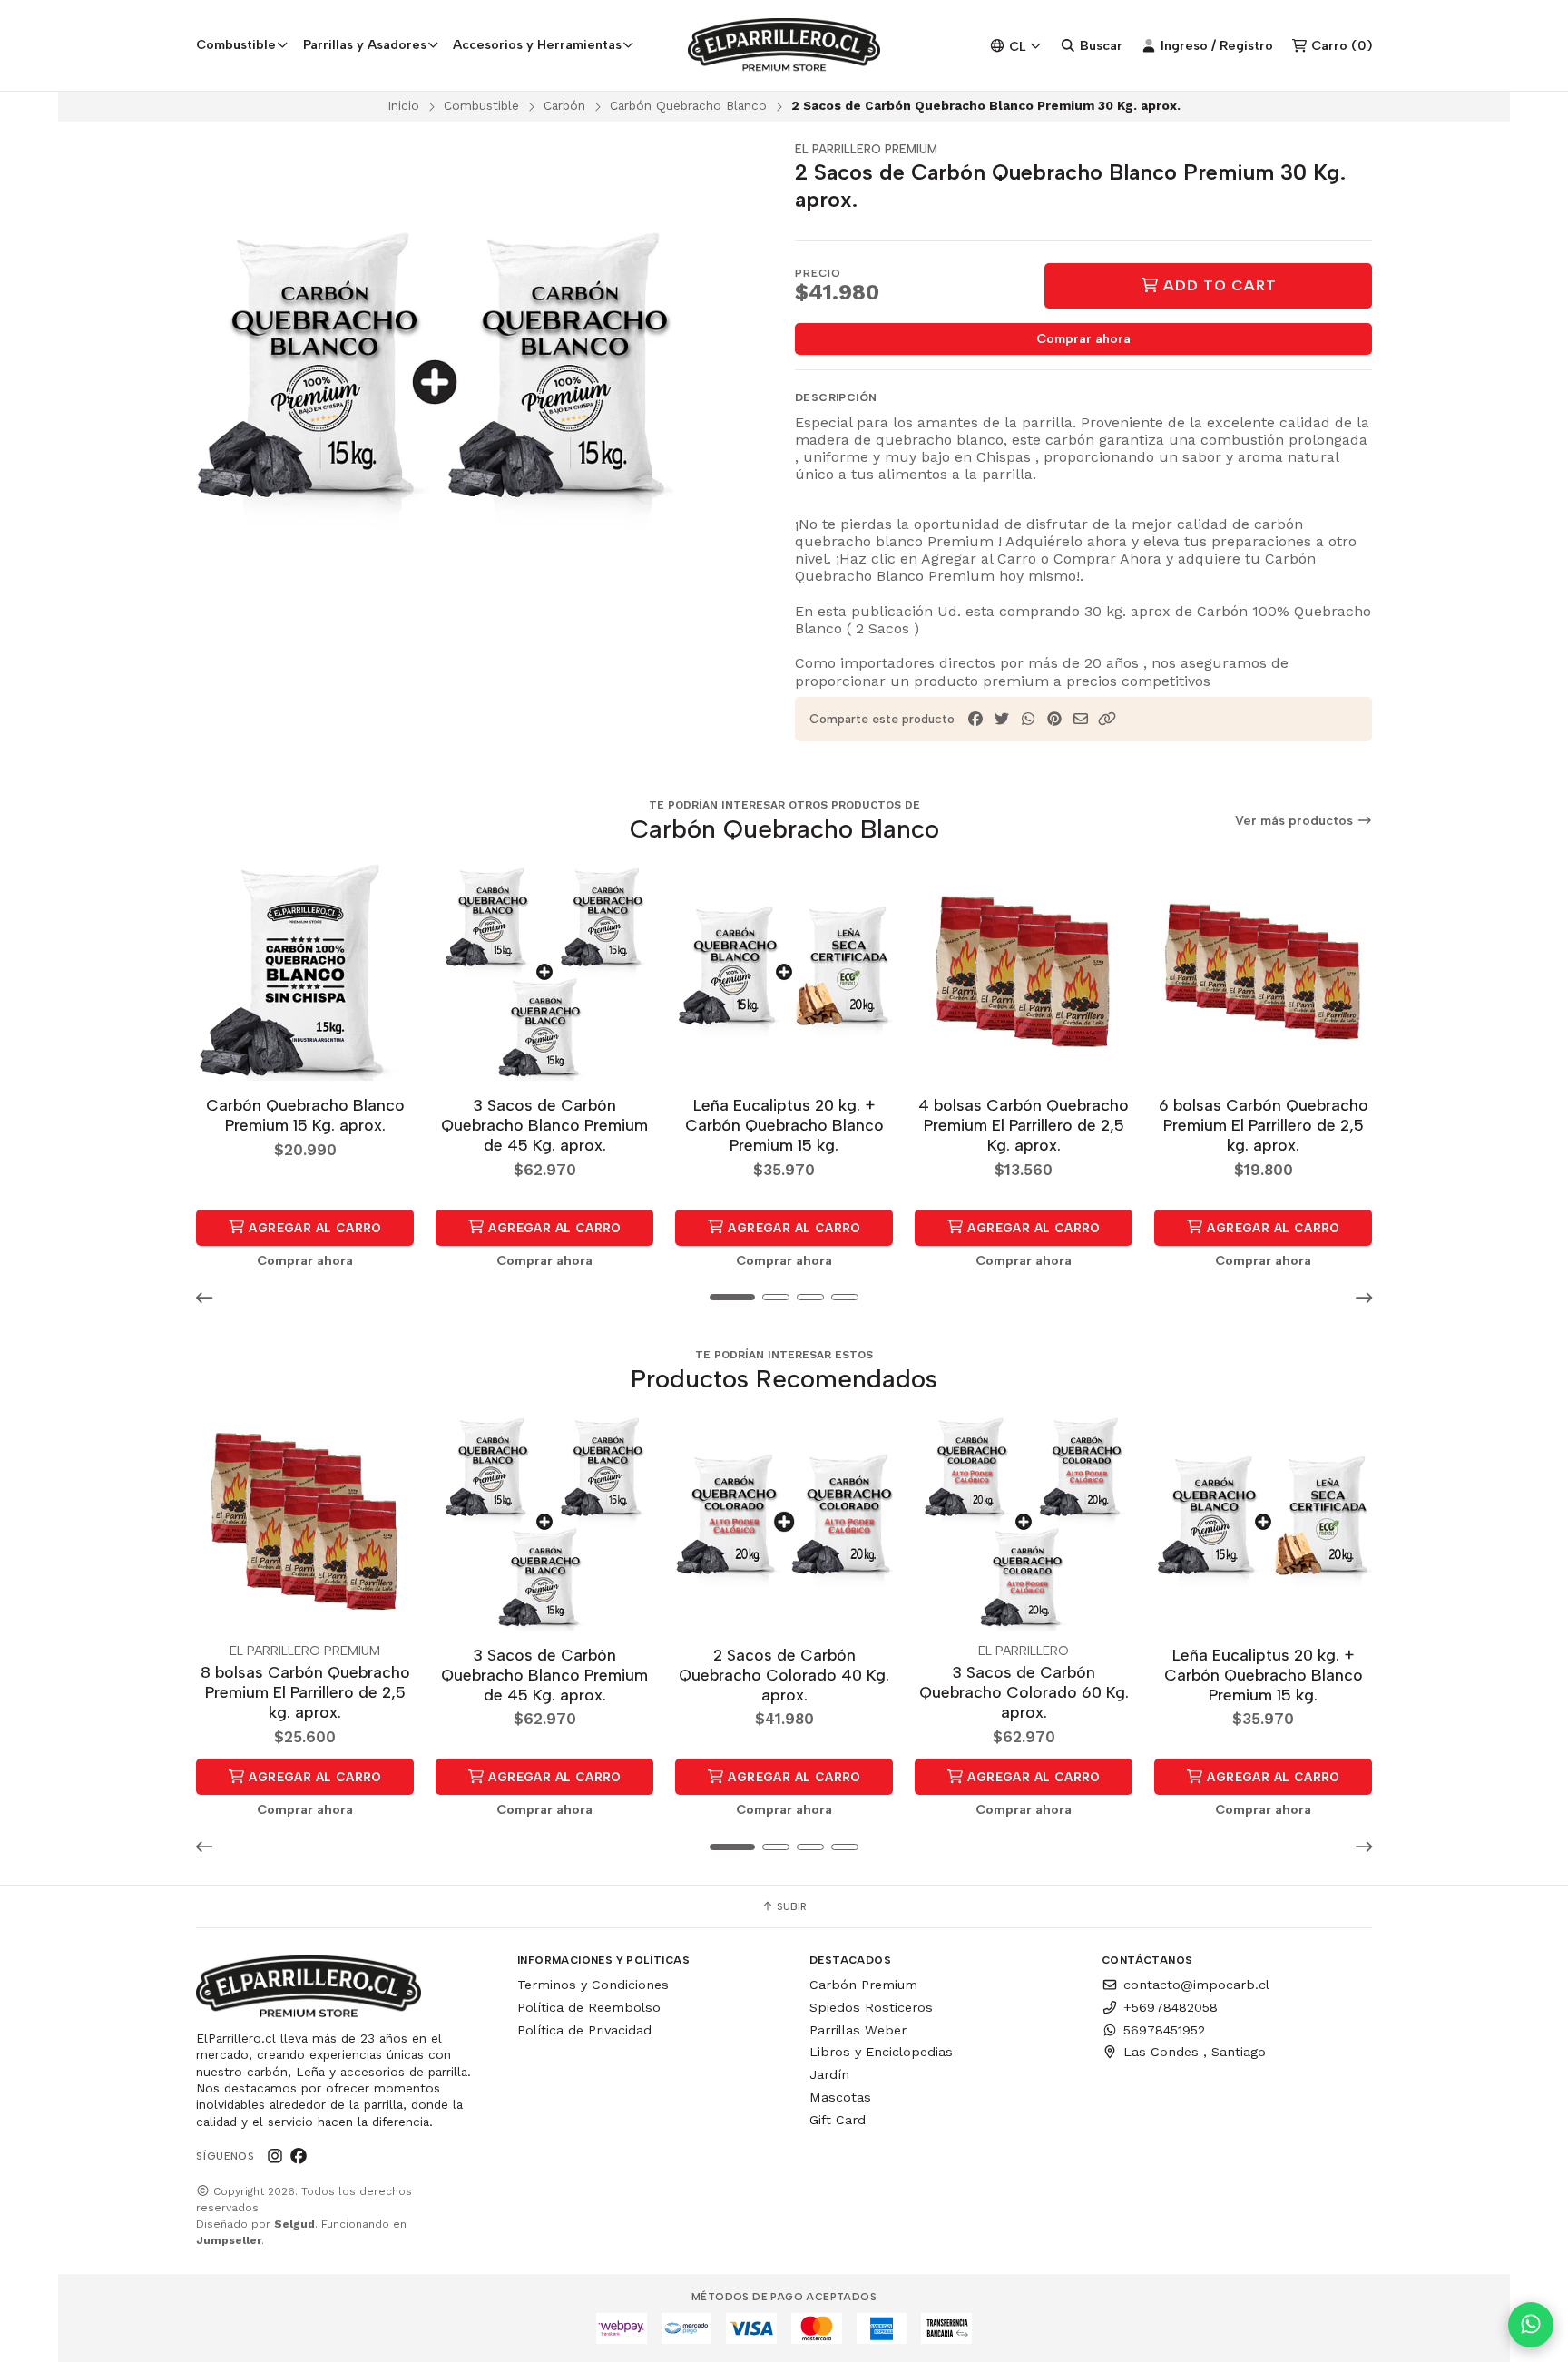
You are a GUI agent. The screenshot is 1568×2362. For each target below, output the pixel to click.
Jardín (829, 2074)
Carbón (564, 105)
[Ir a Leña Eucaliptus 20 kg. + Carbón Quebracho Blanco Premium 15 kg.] (784, 972)
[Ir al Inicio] (784, 45)
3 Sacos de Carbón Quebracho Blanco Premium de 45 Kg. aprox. (544, 1125)
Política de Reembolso (589, 2007)
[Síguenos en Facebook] (299, 2156)
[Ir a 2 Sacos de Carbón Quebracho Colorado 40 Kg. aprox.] (784, 1522)
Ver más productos (1296, 821)
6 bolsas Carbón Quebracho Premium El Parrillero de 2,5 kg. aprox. (1264, 1125)
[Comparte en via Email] (1081, 719)
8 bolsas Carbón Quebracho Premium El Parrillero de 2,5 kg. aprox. (305, 1692)
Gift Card (838, 2120)
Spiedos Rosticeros (871, 2007)
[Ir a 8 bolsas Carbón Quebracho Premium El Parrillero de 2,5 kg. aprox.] (305, 1522)
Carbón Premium (863, 1985)
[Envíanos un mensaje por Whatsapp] (1531, 2325)
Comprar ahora (1083, 338)
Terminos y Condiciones (593, 1985)
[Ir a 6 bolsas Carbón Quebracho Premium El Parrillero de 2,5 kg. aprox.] (1263, 972)
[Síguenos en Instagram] (275, 2156)
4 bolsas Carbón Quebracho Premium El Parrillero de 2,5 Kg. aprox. (1024, 1125)
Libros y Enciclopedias (881, 2052)
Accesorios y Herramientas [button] (537, 44)
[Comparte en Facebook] (975, 719)
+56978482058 (1171, 2007)
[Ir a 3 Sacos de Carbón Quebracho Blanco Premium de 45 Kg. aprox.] (544, 972)
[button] (1107, 719)
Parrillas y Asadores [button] (365, 44)
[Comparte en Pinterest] (1054, 719)
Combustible (481, 105)
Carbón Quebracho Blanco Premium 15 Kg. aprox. (305, 1115)
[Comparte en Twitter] (1002, 719)
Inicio (403, 105)
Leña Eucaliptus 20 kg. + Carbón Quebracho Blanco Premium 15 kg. (784, 1125)
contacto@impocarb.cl (1196, 1985)
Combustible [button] (236, 44)
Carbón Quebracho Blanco (688, 105)
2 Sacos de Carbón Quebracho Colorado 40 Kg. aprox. (784, 1675)
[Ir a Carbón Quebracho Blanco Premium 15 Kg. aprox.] (305, 972)
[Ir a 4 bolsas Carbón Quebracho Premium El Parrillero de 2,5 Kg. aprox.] (1024, 972)
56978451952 (1164, 2030)
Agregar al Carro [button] (314, 1228)
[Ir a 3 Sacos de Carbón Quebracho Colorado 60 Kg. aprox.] (1024, 1522)
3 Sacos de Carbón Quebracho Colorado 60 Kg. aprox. (1024, 1692)
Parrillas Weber (858, 2030)
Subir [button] (790, 1906)
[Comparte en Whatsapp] (1028, 719)
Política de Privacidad (584, 2030)
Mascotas (840, 2097)
